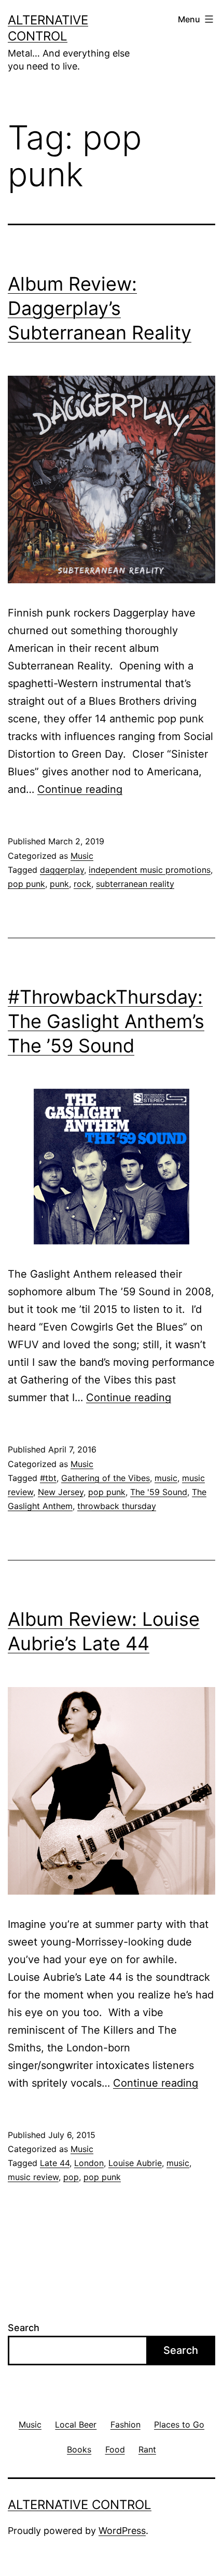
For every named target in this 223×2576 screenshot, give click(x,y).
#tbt (48, 1478)
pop (71, 2177)
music (166, 1478)
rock (82, 884)
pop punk (26, 884)
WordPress (122, 2531)
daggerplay (62, 870)
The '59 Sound (159, 1492)
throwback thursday (117, 1506)
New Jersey (61, 1492)
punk (59, 884)
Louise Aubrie (135, 2163)
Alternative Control (80, 2505)
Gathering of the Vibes (106, 1478)
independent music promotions (150, 870)
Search (24, 2328)
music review (33, 2177)
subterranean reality (135, 884)
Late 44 (55, 2163)
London (89, 2163)
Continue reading (80, 789)
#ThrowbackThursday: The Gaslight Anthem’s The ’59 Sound (106, 1021)
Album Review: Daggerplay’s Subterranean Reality (100, 308)
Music (82, 856)
